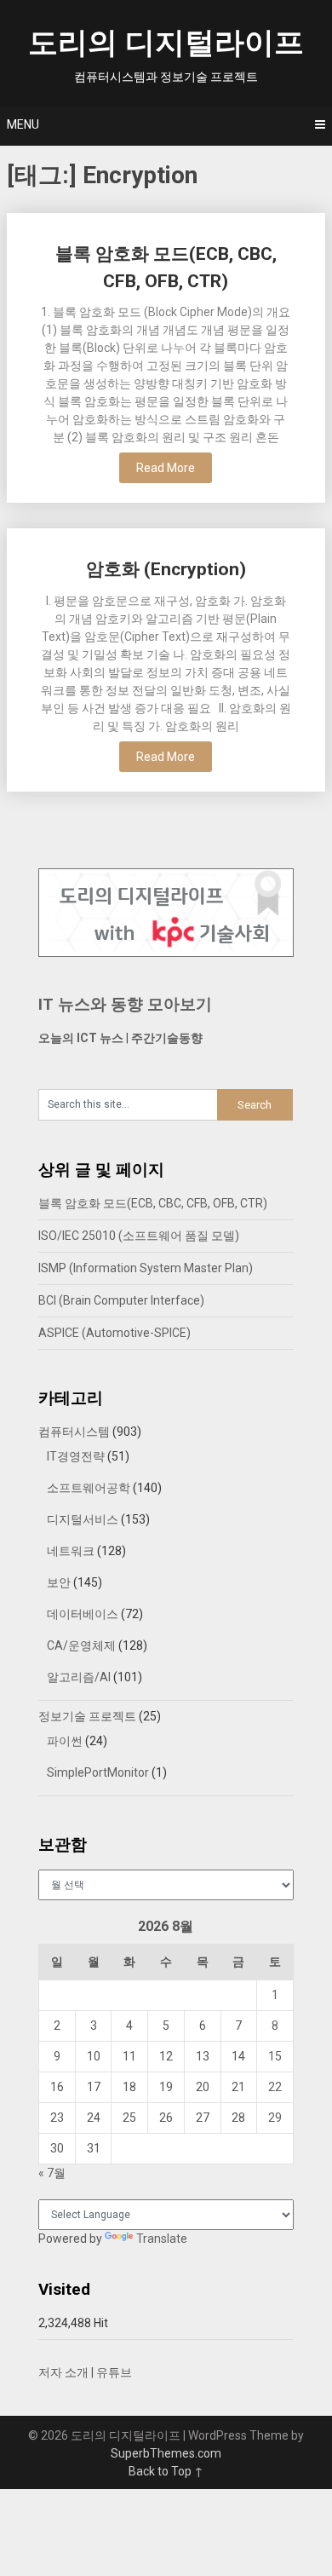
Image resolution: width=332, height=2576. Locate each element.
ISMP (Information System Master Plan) (146, 1268)
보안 (59, 1582)
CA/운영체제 (81, 1645)
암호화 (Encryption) (166, 569)
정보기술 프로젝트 (87, 1716)
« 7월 (52, 2173)
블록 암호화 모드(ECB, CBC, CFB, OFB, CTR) (153, 1203)
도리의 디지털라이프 (166, 43)
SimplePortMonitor (98, 1772)
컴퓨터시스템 (74, 1432)
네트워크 (71, 1551)
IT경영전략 (76, 1456)
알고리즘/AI (79, 1677)
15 (275, 2056)
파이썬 (65, 1741)
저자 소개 (63, 2372)
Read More (166, 468)
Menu (23, 124)
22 (275, 2087)
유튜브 (114, 2372)
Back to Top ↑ (166, 2471)
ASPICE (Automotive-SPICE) (114, 1333)
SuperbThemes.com (166, 2453)
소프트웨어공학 (89, 1488)
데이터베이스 (83, 1614)
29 (275, 2118)
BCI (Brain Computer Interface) (121, 1300)
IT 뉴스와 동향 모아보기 (125, 1004)
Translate (162, 2239)
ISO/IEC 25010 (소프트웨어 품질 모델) (139, 1236)
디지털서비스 (83, 1519)
